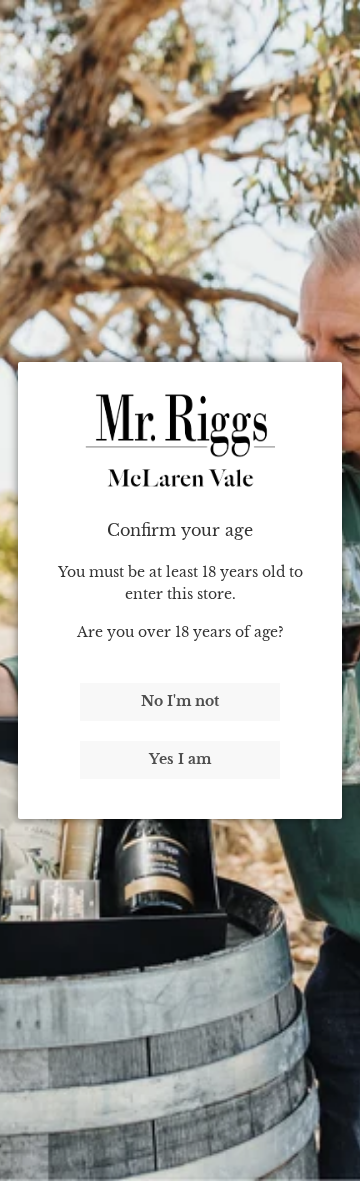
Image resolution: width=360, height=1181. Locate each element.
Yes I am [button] (180, 759)
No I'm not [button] (180, 701)
